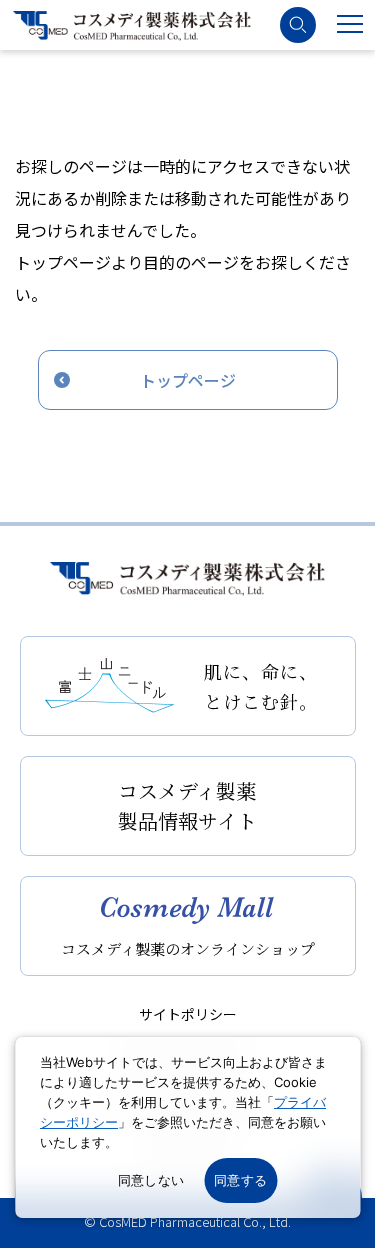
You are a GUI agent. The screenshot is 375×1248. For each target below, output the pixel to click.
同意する (240, 1180)
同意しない (151, 1180)
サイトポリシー (188, 1014)
